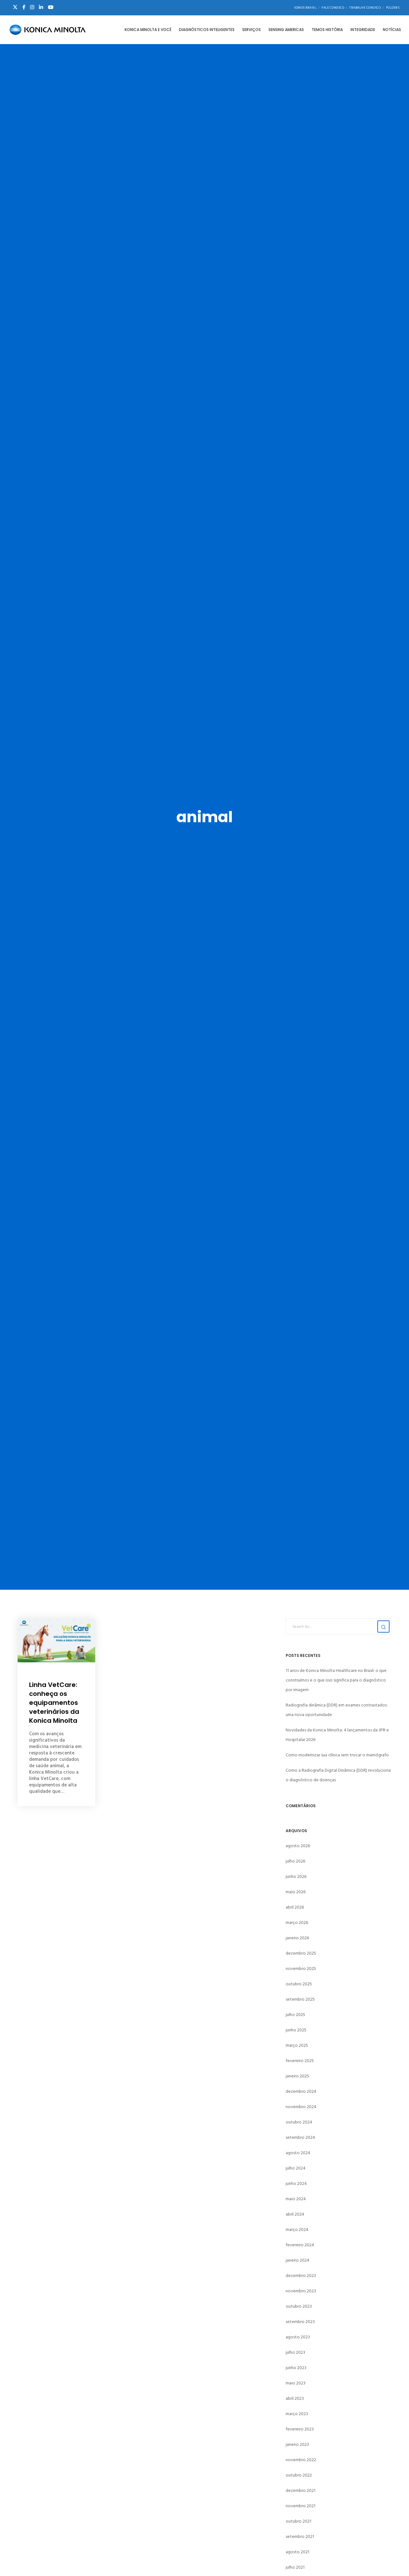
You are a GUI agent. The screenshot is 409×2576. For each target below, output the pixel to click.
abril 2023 (295, 2398)
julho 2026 (295, 1861)
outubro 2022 (299, 2475)
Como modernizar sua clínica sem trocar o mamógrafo (337, 1755)
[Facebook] (24, 7)
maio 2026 (296, 1892)
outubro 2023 (299, 2306)
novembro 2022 (301, 2460)
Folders (393, 8)
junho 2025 (296, 2030)
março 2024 (297, 2229)
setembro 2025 (300, 1999)
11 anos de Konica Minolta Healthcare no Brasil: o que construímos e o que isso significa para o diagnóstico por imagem (336, 1680)
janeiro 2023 (297, 2444)
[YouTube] (51, 7)
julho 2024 (296, 2168)
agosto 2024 (298, 2153)
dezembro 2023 (301, 2276)
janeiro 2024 (297, 2260)
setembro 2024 (300, 2137)
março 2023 (297, 2414)
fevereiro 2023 (300, 2429)
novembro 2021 (301, 2506)
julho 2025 (295, 2015)
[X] (15, 7)
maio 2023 (296, 2383)
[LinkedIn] (41, 7)
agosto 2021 (297, 2552)
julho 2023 (295, 2352)
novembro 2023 (301, 2291)
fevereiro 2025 (300, 2061)
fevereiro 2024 (300, 2245)
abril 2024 (295, 2214)
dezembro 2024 (301, 2091)
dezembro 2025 (301, 1953)
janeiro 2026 (297, 1938)
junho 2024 (296, 2183)
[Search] (383, 1627)
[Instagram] (32, 7)
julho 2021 (295, 2567)
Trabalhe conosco (365, 8)
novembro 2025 (301, 1969)
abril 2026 (295, 1907)
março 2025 (297, 2045)
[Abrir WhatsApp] (393, 2560)
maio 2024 (296, 2199)
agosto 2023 (298, 2337)
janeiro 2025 (297, 2076)
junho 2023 (296, 2368)
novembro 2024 (301, 2107)
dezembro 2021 (301, 2490)
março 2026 (297, 1922)
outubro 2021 (298, 2521)
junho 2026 (296, 1876)
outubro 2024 (299, 2122)
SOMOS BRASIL (305, 8)
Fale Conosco (333, 8)
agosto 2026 (298, 1846)
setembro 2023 (300, 2322)
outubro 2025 (299, 1984)
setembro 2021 (300, 2537)
